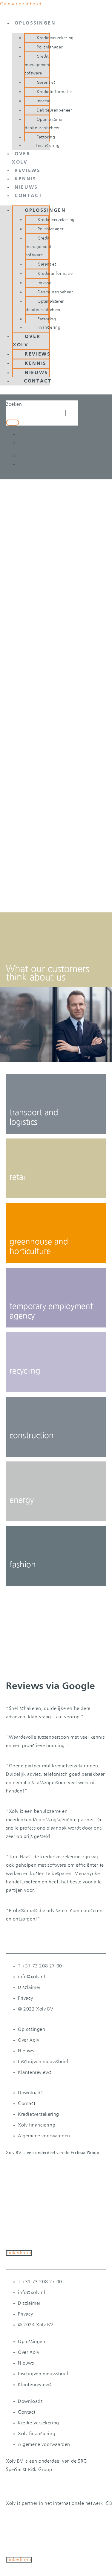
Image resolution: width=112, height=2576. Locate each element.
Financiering (48, 146)
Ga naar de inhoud (21, 4)
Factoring (46, 137)
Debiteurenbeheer (55, 110)
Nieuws (26, 188)
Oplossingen (35, 23)
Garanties (46, 83)
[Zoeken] (13, 423)
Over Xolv (27, 341)
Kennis (26, 179)
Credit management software (38, 65)
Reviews (28, 171)
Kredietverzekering (55, 38)
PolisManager (50, 47)
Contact (29, 196)
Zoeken (14, 404)
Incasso (44, 101)
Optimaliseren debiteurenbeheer (44, 124)
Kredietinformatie (54, 92)
